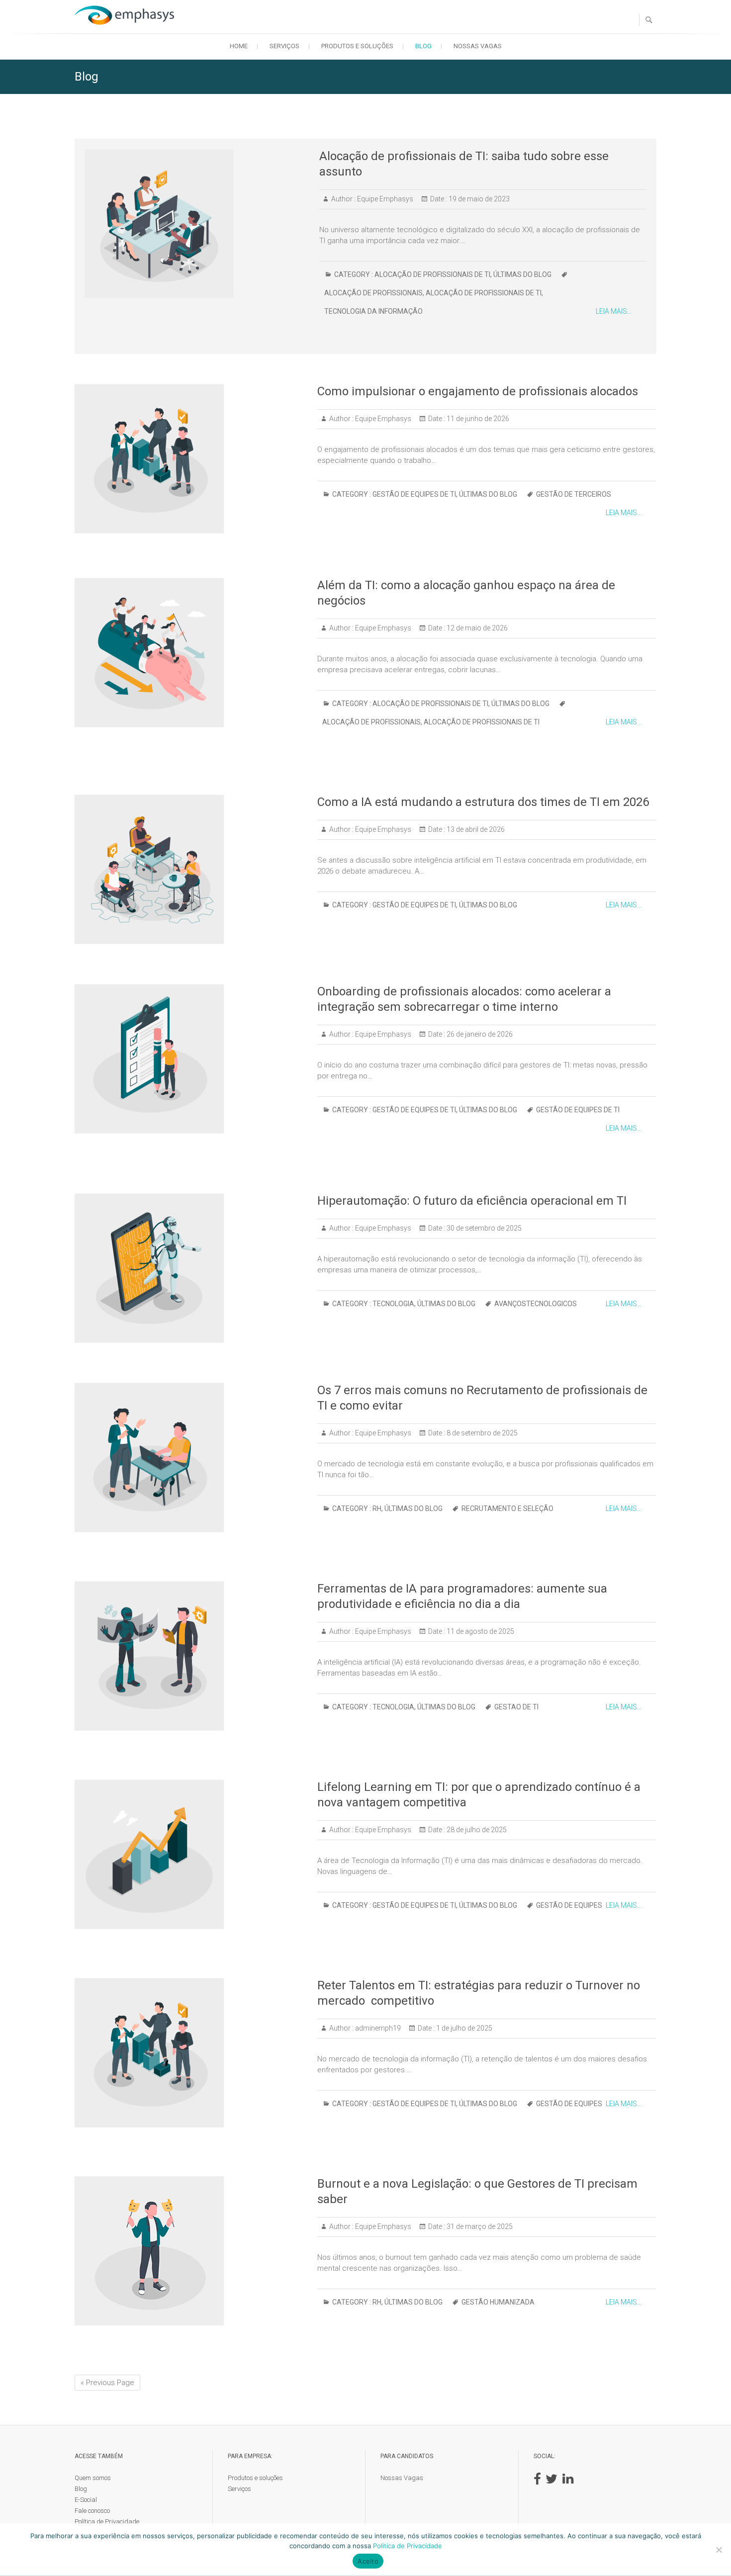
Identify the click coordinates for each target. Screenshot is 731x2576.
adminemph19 (377, 2028)
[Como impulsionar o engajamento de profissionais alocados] (191, 459)
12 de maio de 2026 (476, 628)
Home (239, 46)
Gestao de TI (516, 1707)
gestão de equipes (569, 1905)
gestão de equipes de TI (578, 1110)
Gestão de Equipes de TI (414, 494)
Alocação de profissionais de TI (432, 274)
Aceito (368, 2561)
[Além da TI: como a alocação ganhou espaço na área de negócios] (191, 653)
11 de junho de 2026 (477, 419)
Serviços (284, 46)
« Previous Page (107, 2383)
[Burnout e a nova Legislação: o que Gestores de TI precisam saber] (191, 2251)
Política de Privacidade (107, 2522)
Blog (423, 46)
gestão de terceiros (574, 494)
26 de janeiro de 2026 (479, 1034)
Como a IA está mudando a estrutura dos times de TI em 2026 (483, 802)
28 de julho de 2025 (476, 1830)
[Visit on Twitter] (551, 2481)
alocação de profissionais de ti (484, 293)
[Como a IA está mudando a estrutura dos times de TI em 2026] (191, 869)
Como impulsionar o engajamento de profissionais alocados (478, 391)
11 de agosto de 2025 (480, 1631)
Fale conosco (92, 2511)
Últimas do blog (522, 274)
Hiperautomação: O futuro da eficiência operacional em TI (472, 1201)
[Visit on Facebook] (537, 2481)
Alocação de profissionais (373, 293)
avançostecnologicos (536, 1304)
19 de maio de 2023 (478, 199)
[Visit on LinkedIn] (568, 2481)
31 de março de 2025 (479, 2226)
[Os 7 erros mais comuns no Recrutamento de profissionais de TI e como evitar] (191, 1458)
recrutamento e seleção (507, 1509)
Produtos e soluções (357, 46)
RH (377, 1509)
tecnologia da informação (373, 311)
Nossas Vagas (478, 46)
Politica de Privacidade (408, 2546)
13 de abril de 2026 (475, 829)
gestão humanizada (498, 2302)
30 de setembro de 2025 (483, 1228)
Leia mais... (614, 311)
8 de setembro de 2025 (481, 1433)
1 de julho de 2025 (463, 2028)
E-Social (86, 2500)
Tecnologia (393, 1304)
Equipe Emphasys (384, 199)
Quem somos (93, 2478)
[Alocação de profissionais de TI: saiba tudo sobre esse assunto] (197, 223)
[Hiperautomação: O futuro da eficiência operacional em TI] (191, 1268)
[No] (719, 2550)
